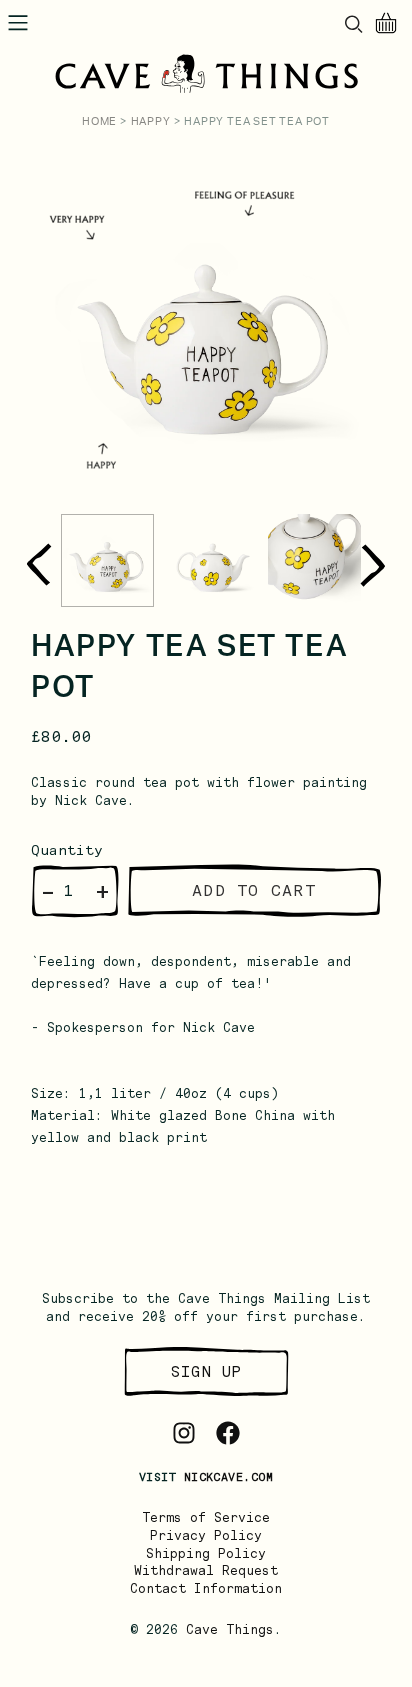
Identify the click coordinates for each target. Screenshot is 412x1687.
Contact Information (206, 1588)
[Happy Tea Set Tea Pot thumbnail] (107, 560)
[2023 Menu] (18, 23)
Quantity (67, 850)
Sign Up (206, 1371)
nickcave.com (228, 1477)
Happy (151, 121)
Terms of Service (206, 1517)
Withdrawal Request (206, 1570)
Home (99, 121)
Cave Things (230, 1629)
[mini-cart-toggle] (386, 23)
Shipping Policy (206, 1553)
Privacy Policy (206, 1535)
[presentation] (38, 565)
